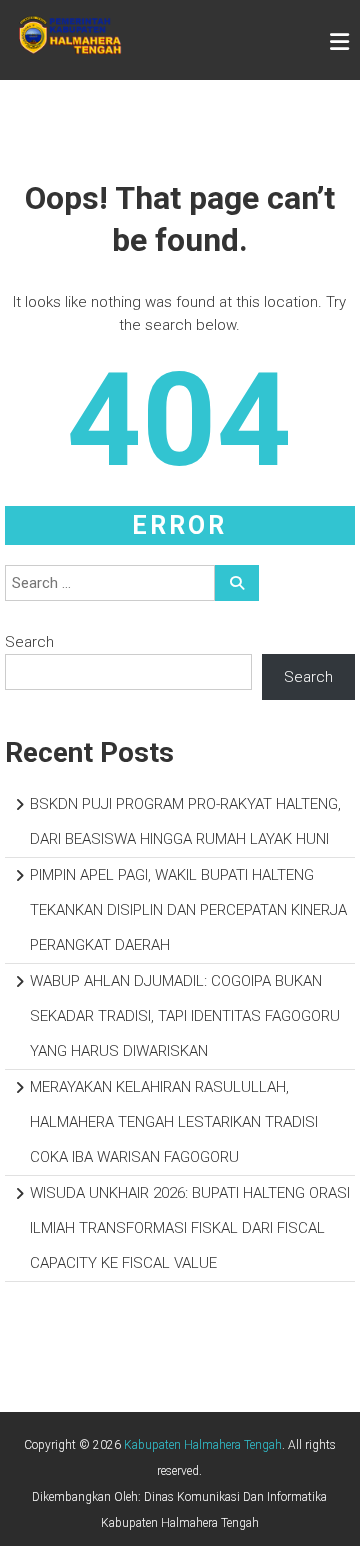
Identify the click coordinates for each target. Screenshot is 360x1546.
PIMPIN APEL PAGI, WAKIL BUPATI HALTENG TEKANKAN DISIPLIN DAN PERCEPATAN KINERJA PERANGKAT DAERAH (188, 910)
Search (29, 642)
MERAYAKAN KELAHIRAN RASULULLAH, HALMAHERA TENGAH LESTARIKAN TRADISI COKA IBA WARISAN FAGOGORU (174, 1122)
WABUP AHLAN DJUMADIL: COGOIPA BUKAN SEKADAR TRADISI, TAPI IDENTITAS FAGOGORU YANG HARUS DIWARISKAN (185, 1016)
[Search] (237, 583)
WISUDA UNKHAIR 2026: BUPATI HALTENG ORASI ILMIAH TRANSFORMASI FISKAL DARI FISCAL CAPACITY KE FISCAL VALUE (190, 1228)
